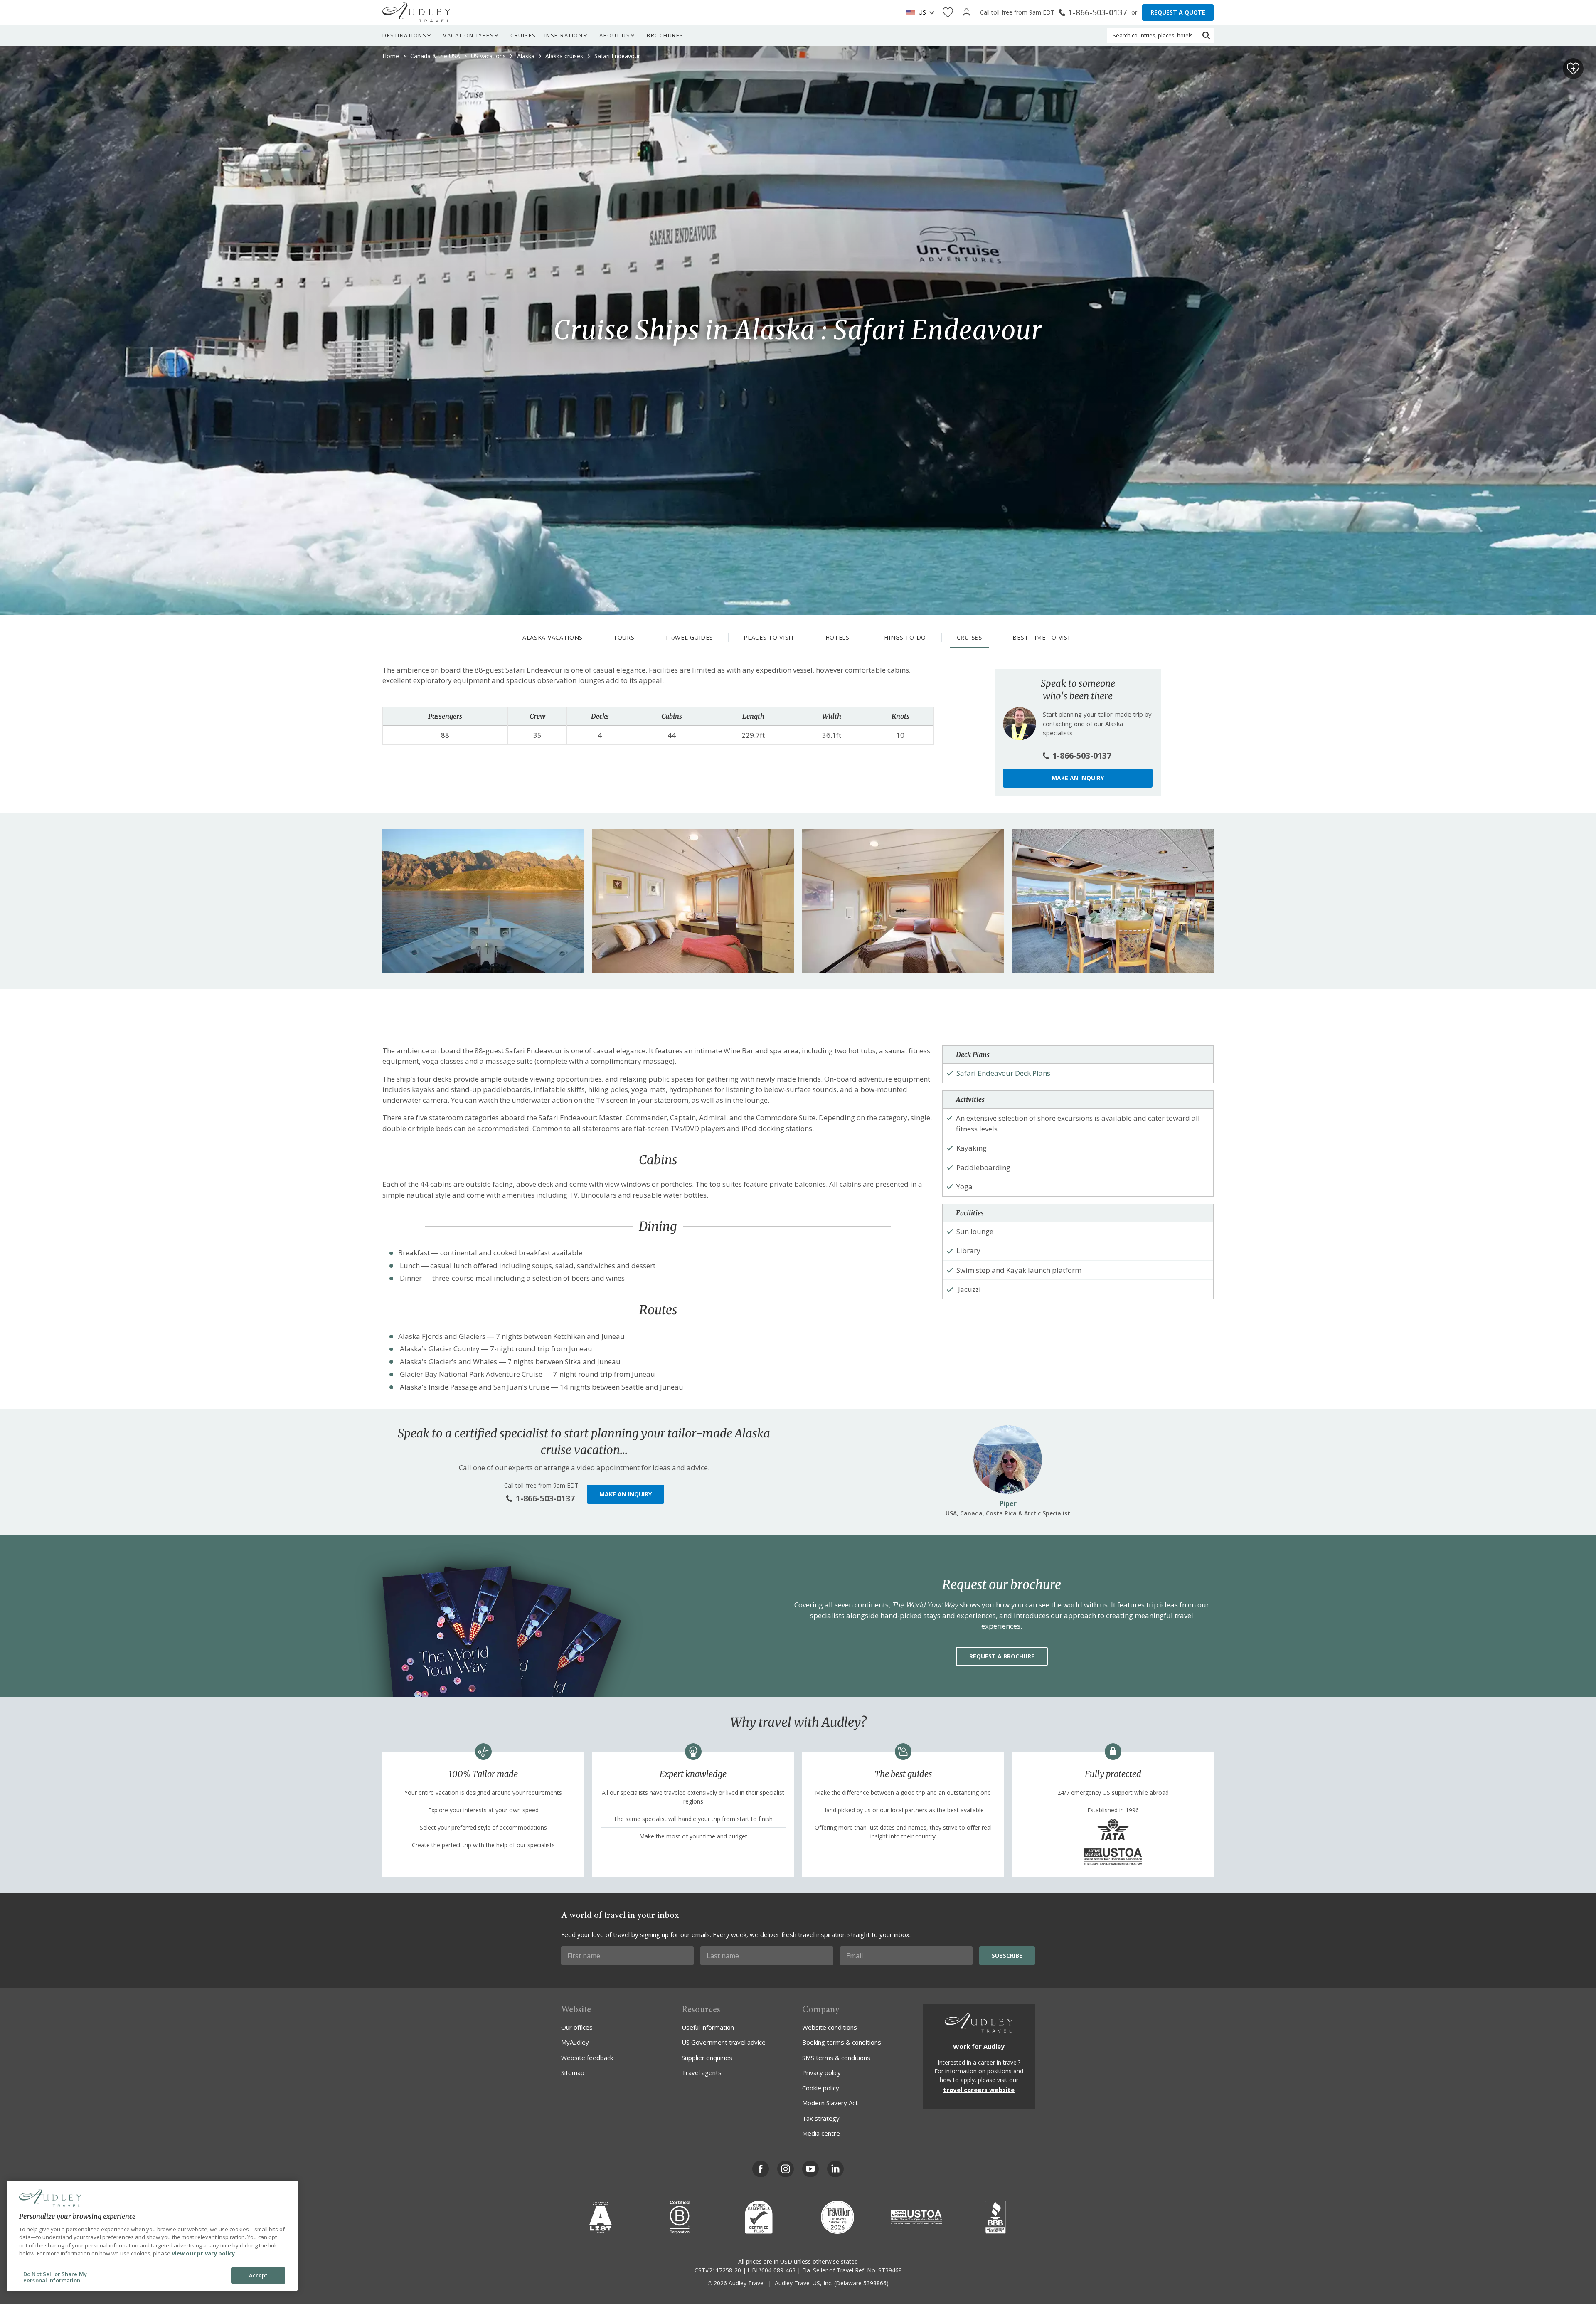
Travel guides (689, 637)
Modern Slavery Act (830, 2103)
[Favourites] (948, 13)
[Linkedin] (835, 2169)
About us (615, 35)
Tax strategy (821, 2118)
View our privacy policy (203, 2253)
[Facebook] (761, 2169)
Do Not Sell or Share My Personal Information (55, 2277)
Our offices (577, 2027)
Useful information (708, 2027)
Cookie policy (821, 2088)
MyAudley (575, 2042)
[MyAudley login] (967, 13)
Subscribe (1007, 1955)
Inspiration (564, 35)
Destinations (404, 35)
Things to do (903, 637)
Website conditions (830, 2027)
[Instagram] (786, 2169)
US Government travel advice (724, 2042)
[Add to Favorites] (1573, 69)
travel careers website (979, 2090)
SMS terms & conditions (836, 2058)
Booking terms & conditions (842, 2042)
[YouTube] (810, 2169)
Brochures (665, 35)
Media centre (821, 2133)
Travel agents (702, 2072)
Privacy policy (821, 2072)
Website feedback (587, 2058)
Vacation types (468, 35)
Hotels (837, 637)
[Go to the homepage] (416, 12)
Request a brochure (1002, 1656)
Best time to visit (1043, 637)
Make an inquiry (1078, 778)
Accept (258, 2275)
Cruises (523, 35)
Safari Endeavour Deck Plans (1003, 1073)
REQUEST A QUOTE (1178, 12)
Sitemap (573, 2072)
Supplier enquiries (707, 2058)
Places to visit (769, 637)
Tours (624, 637)
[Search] (1206, 35)
